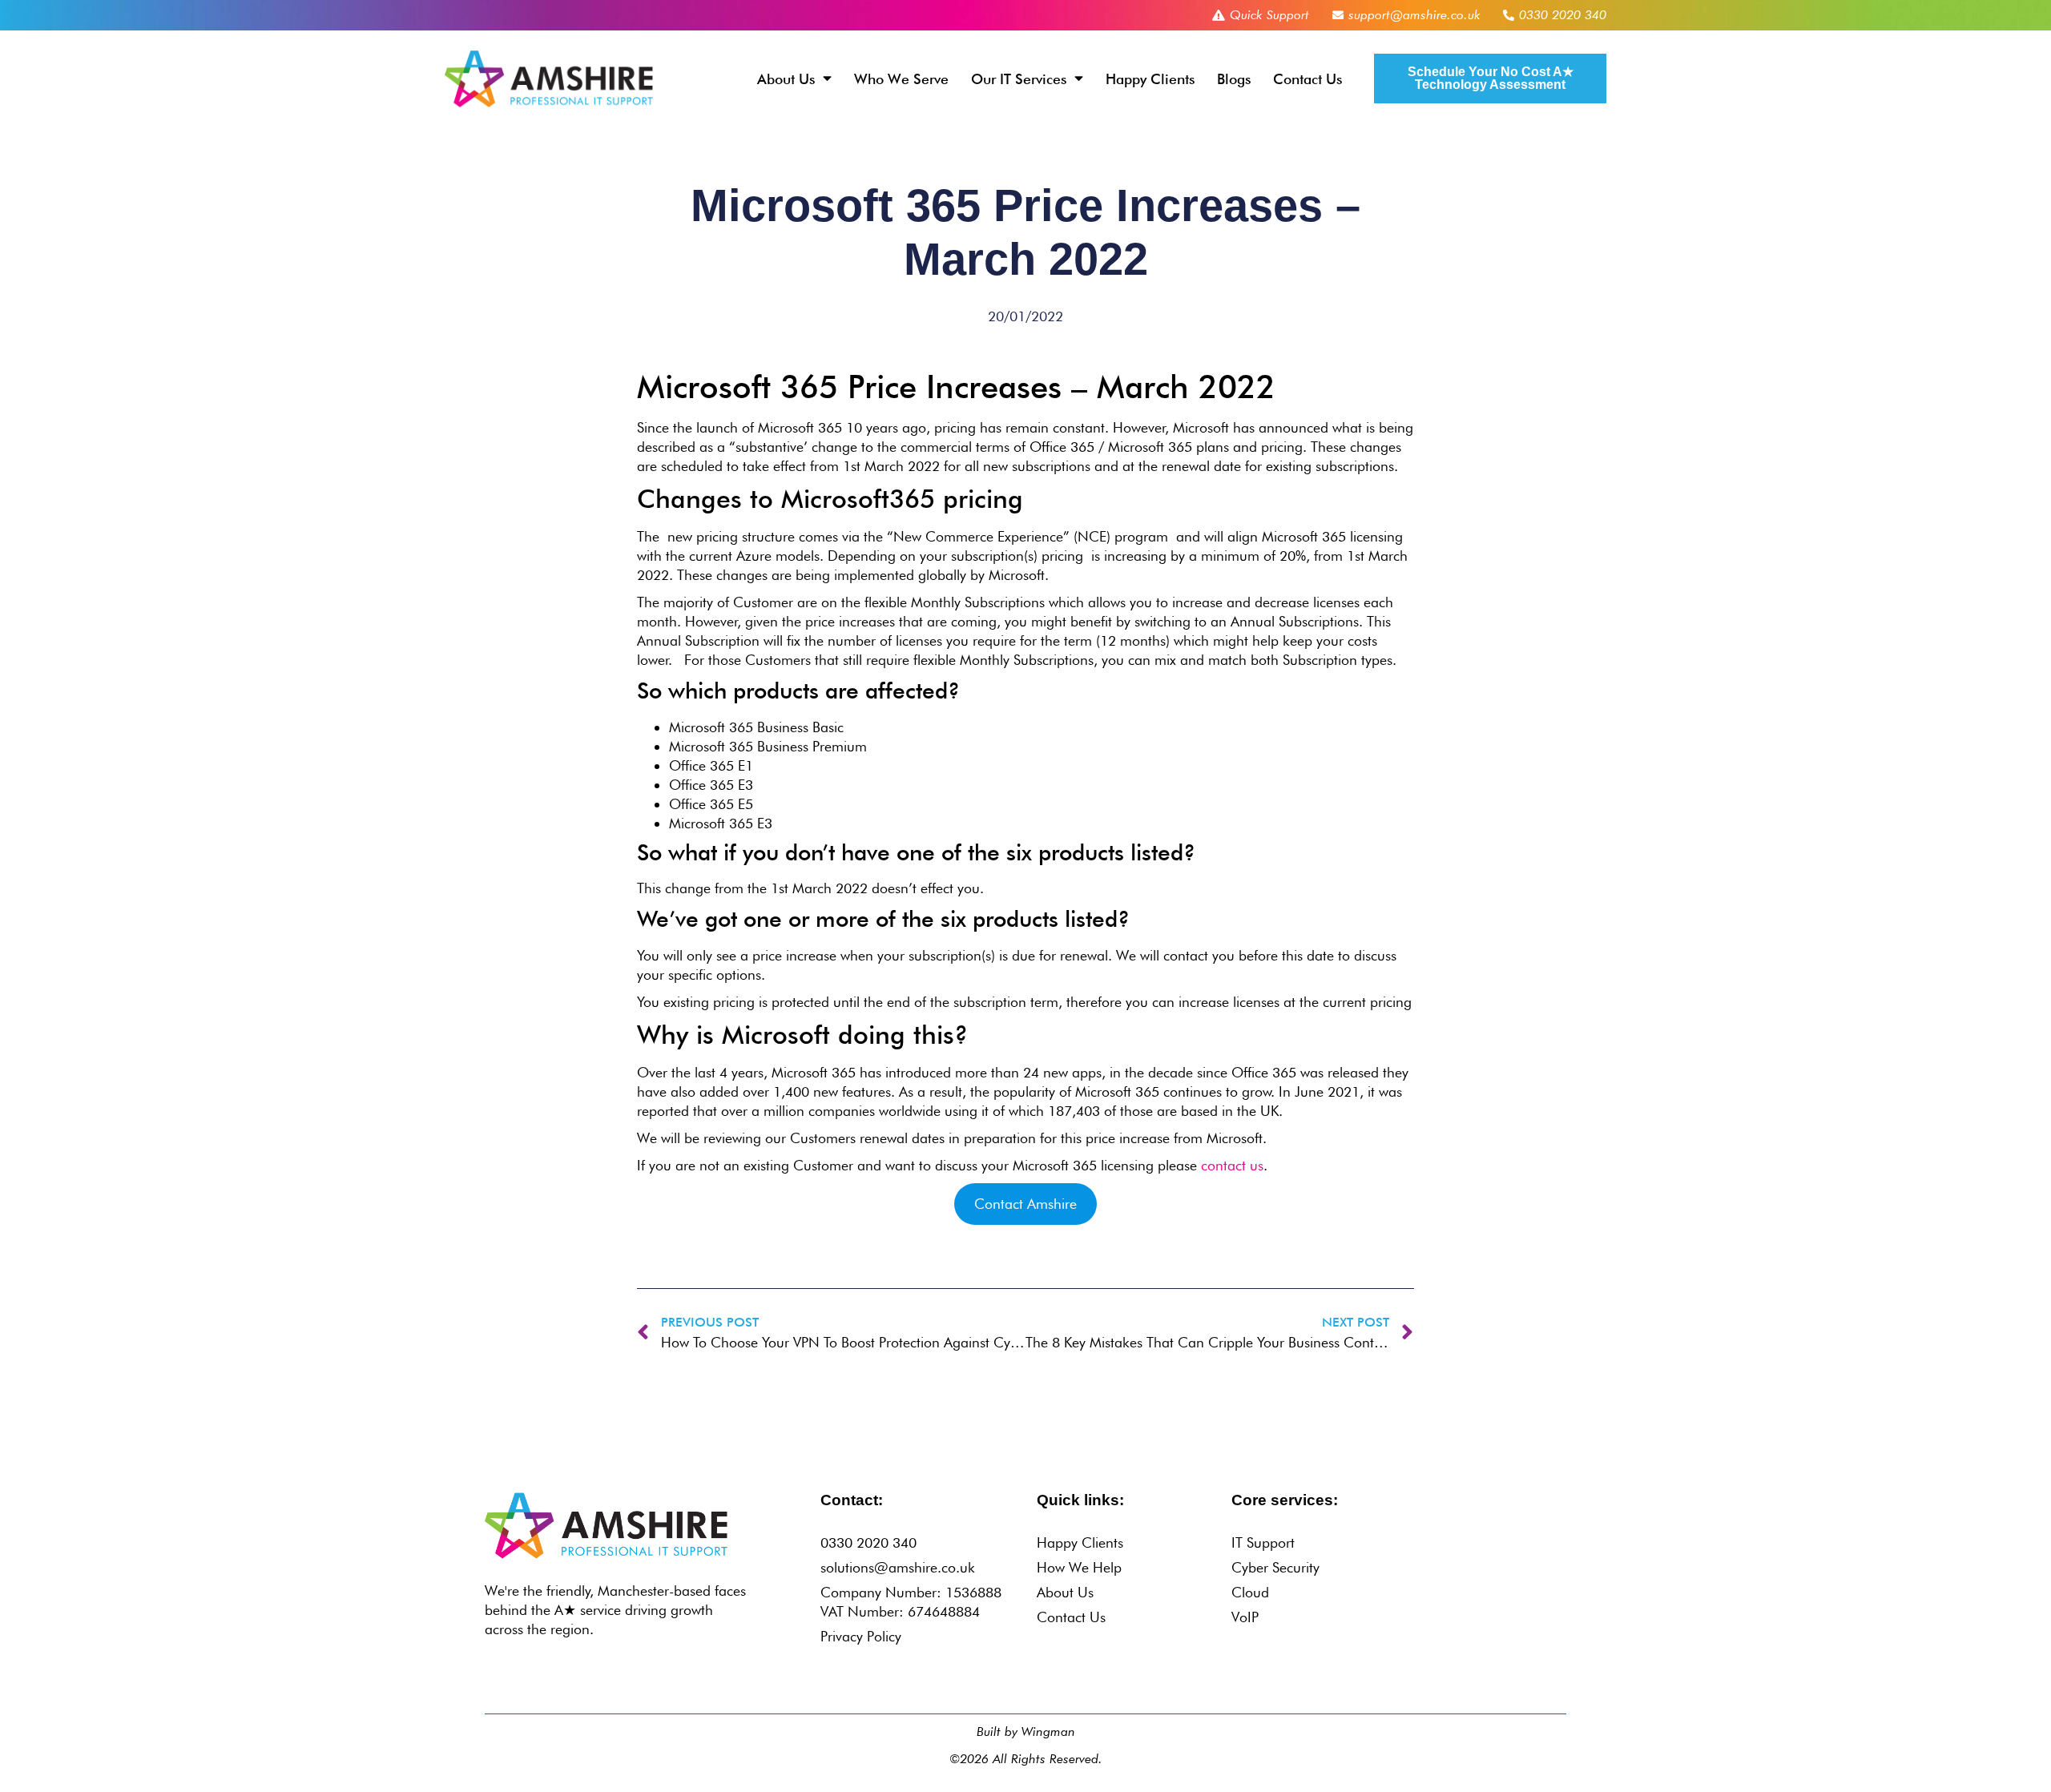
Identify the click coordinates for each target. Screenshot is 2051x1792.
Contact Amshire (1025, 1204)
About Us (786, 79)
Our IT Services (1019, 79)
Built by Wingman (1026, 1732)
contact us (1232, 1165)
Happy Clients (1150, 79)
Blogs (1234, 79)
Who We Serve (901, 79)
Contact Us (1308, 79)
